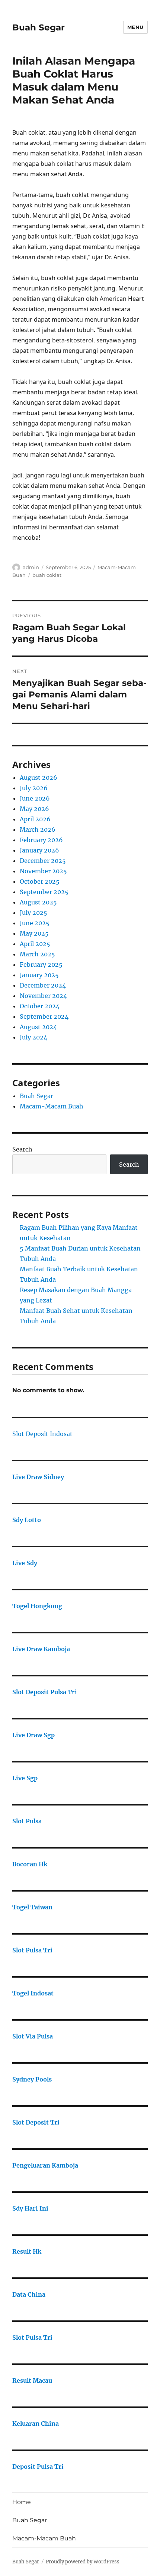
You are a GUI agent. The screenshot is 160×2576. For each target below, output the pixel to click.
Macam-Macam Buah (52, 1106)
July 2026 (34, 788)
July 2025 (33, 913)
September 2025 (44, 892)
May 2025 (34, 933)
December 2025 (43, 861)
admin (31, 567)
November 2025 (43, 871)
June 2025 (35, 923)
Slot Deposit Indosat (42, 1434)
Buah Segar (39, 27)
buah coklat (47, 575)
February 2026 (41, 840)
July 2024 (33, 1037)
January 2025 (39, 975)
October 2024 (40, 1006)
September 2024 (44, 1016)
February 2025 (41, 965)
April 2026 (35, 819)
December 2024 (43, 985)
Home (22, 2502)
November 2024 (43, 996)
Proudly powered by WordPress (83, 2562)
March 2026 (38, 829)
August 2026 (39, 778)
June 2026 (35, 798)
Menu (135, 27)
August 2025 (38, 902)
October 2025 (40, 881)
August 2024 (38, 1027)
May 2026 (34, 809)
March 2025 (37, 954)
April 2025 (35, 944)
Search (22, 1149)
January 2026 (39, 850)
